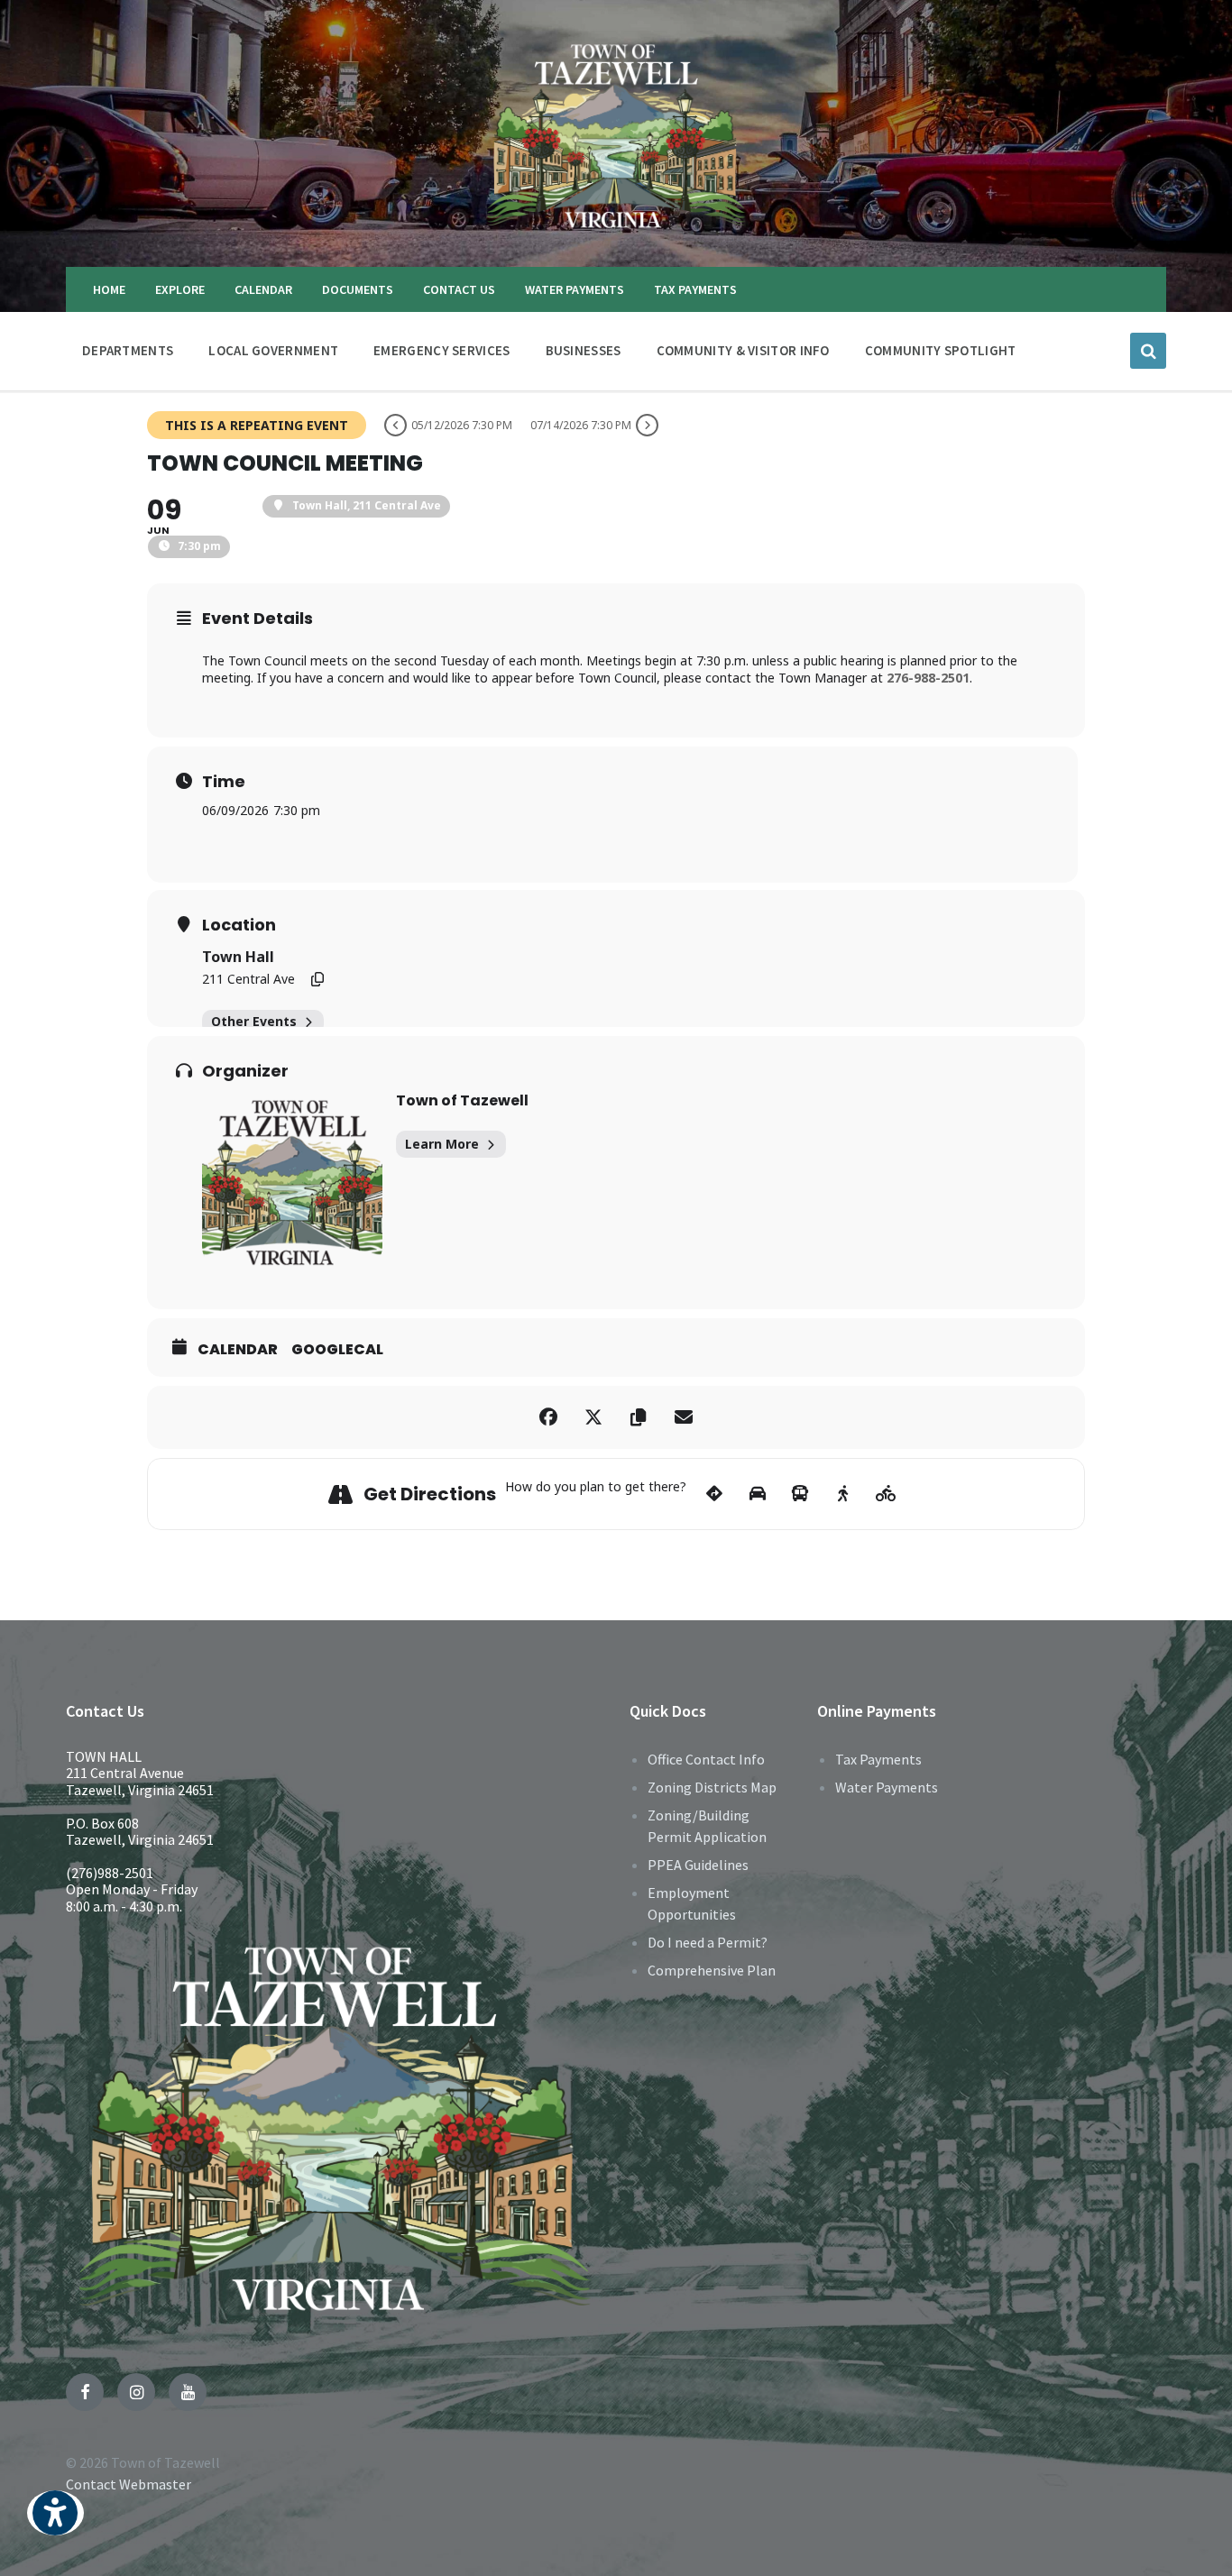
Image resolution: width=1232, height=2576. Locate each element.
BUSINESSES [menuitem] (584, 350)
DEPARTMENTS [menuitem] (128, 350)
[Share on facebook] (548, 1417)
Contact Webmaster (129, 2484)
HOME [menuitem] (109, 289)
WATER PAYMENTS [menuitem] (575, 289)
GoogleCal (337, 1350)
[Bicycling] (886, 1494)
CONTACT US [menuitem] (459, 289)
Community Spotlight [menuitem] (941, 350)
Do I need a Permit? (708, 1942)
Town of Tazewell (462, 1100)
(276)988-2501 (110, 1873)
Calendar (238, 1350)
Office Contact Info (706, 1759)
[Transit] (800, 1494)
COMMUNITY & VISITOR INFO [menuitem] (743, 350)
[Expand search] (1148, 351)
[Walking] (843, 1494)
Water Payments (887, 1787)
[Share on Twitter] (593, 1417)
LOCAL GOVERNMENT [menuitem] (273, 350)
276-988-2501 (928, 678)
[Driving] (757, 1494)
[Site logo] (616, 232)
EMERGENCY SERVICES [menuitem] (441, 350)
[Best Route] (715, 1494)
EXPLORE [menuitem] (180, 289)
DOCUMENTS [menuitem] (358, 289)
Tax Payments (878, 1759)
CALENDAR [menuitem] (263, 289)
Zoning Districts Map (712, 1787)
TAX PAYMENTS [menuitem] (695, 289)
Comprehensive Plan (712, 1970)
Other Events (254, 1021)
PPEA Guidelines (698, 1865)
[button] (55, 2525)
